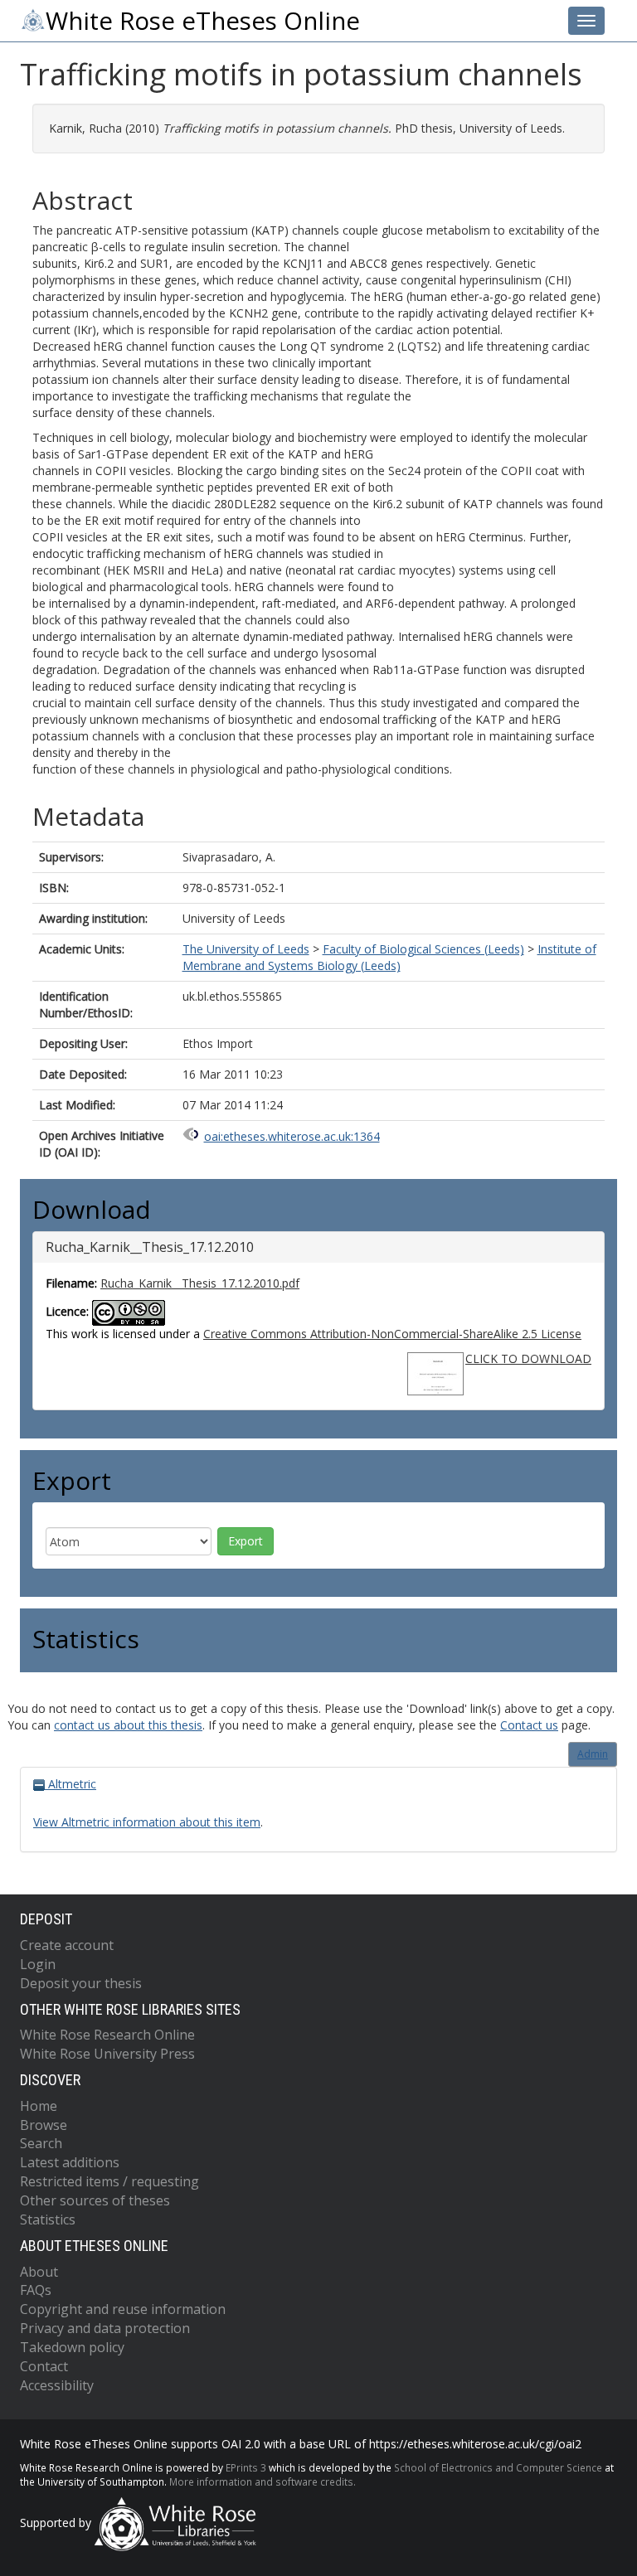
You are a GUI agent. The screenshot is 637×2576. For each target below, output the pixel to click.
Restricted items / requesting (109, 2181)
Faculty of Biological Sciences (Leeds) (423, 949)
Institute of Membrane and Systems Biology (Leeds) (389, 957)
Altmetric (71, 1784)
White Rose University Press (107, 2054)
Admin (593, 1754)
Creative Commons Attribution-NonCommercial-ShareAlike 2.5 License (392, 1334)
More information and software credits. (263, 2481)
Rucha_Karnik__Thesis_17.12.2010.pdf (200, 1283)
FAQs (36, 2290)
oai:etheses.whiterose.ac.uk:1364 (292, 1136)
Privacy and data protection (105, 2328)
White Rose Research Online (107, 2035)
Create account (67, 1945)
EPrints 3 (246, 2467)
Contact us (529, 1725)
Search (41, 2143)
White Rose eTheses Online (203, 21)
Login (38, 1964)
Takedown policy (72, 2347)
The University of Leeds (246, 949)
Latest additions (70, 2162)
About (39, 2272)
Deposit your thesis (81, 1983)
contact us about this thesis (128, 1725)
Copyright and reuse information (123, 2309)
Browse (44, 2125)
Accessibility (57, 2385)
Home (39, 2106)
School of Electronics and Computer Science (498, 2467)
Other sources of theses (95, 2200)
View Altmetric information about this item (147, 1822)
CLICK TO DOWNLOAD (528, 1358)
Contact (44, 2366)
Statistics (48, 2219)
